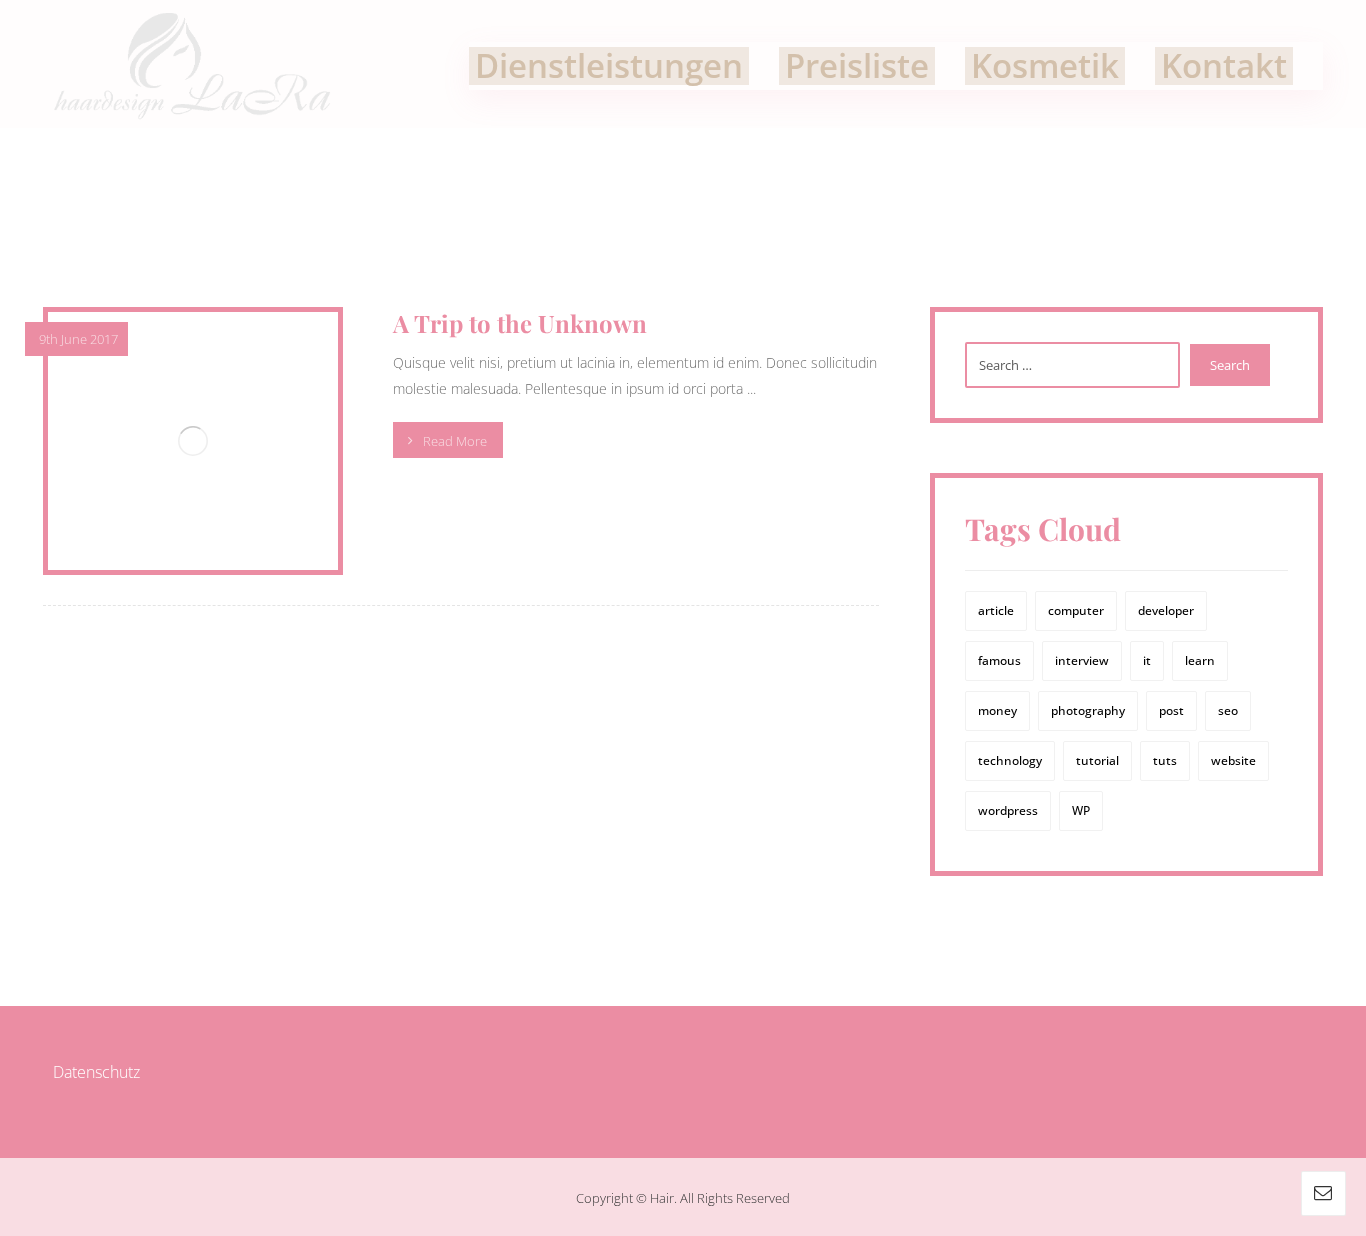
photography (1088, 710)
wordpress (1008, 810)
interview (1082, 660)
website (1233, 760)
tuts (1165, 760)
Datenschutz (96, 1072)
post (1171, 710)
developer (1166, 610)
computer (1076, 610)
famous (999, 660)
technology (1010, 760)
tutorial (1097, 760)
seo (1228, 710)
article (996, 610)
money (997, 710)
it (1147, 660)
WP (1081, 810)
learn (1200, 660)
